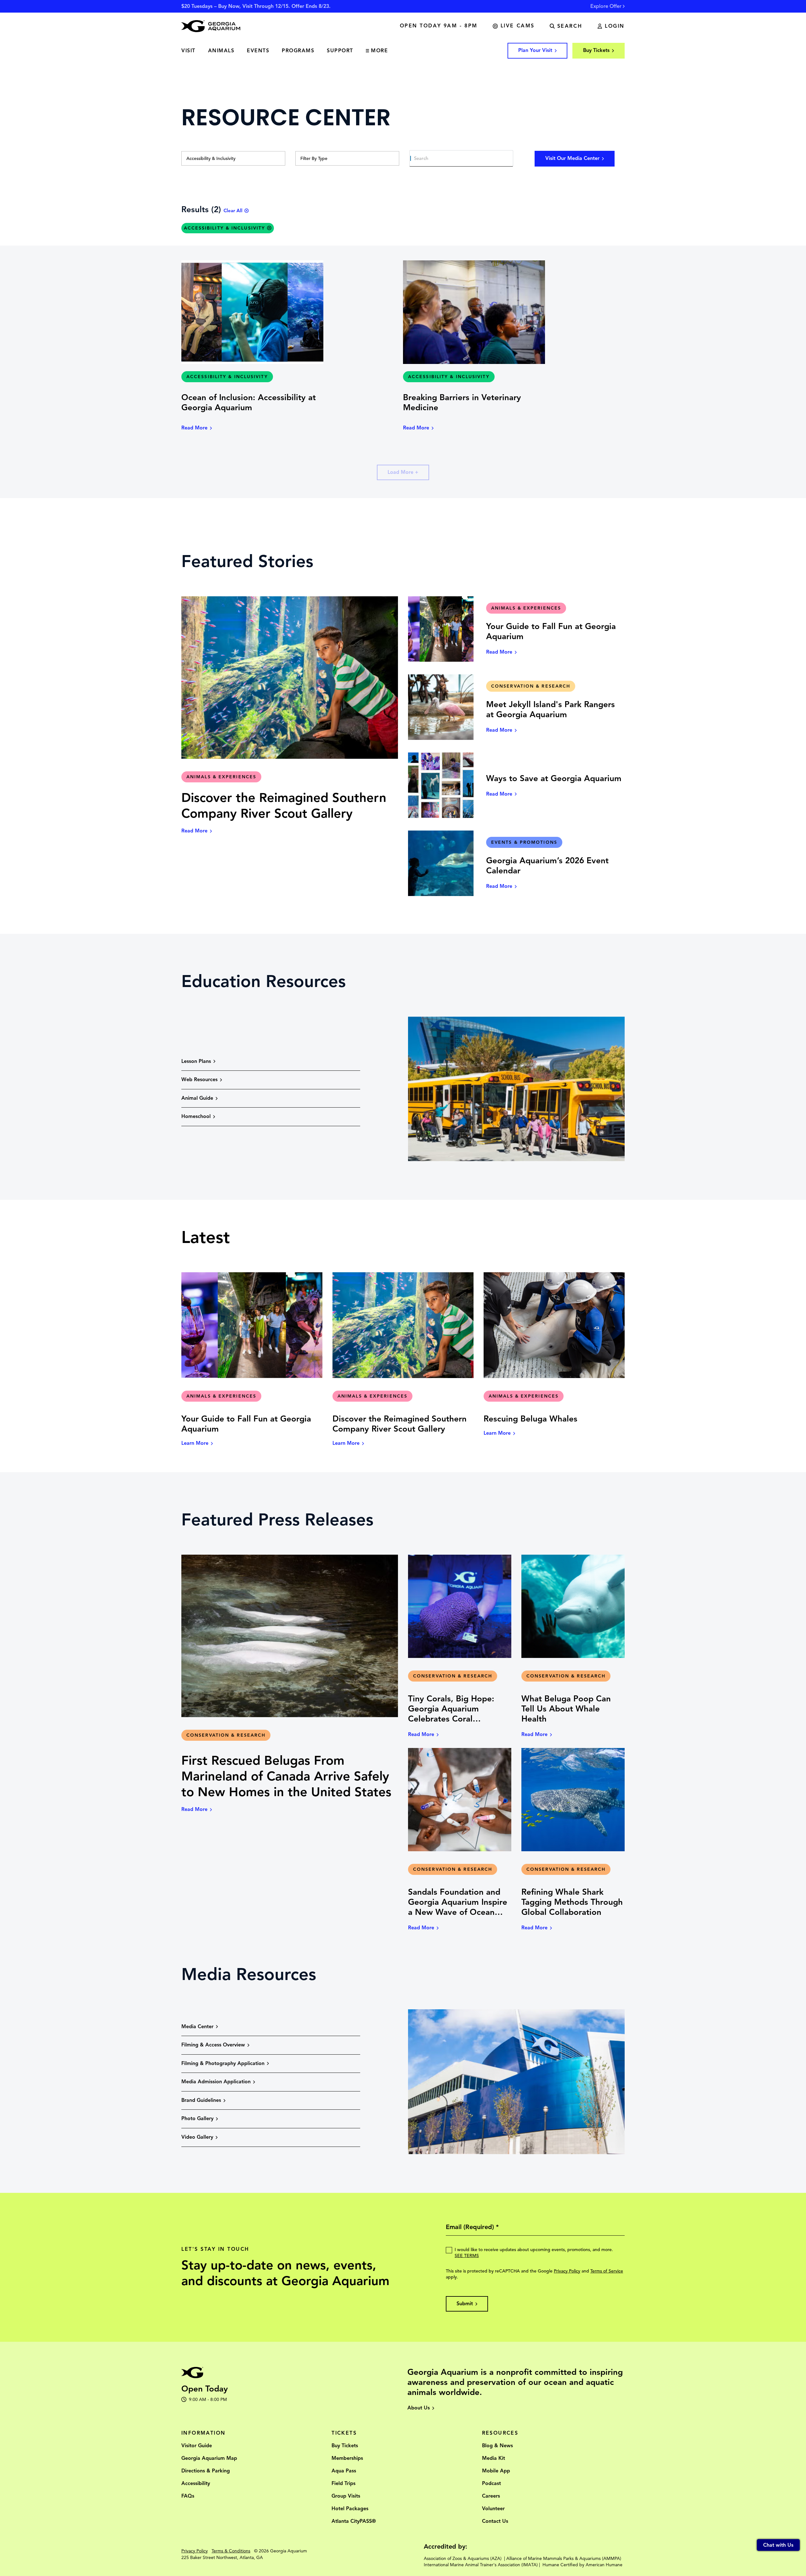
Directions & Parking (206, 2471)
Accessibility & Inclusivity (227, 377)
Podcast (491, 2483)
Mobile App (496, 2471)
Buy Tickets (345, 2446)
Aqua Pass (344, 2471)
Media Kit (494, 2458)
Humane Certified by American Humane (582, 2565)
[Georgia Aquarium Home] (211, 26)
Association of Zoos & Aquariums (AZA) (463, 2559)
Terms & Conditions (231, 2551)
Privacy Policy (567, 2271)
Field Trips (343, 2483)
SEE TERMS (467, 2256)
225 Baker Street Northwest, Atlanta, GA (222, 2558)
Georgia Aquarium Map (209, 2458)
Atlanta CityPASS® (354, 2521)
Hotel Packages (350, 2509)
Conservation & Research (531, 686)
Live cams (518, 26)
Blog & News (497, 2446)
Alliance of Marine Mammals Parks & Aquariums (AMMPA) (564, 2559)
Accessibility (196, 2483)
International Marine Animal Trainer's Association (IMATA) (481, 2565)
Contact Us (495, 2521)
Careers (491, 2496)
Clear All (233, 211)
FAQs (188, 2496)
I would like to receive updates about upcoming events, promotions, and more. (534, 2253)
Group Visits (346, 2496)
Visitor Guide (197, 2446)
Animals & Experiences (221, 777)
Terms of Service (607, 2271)
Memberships (347, 2458)
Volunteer (493, 2509)
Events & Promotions (524, 842)
